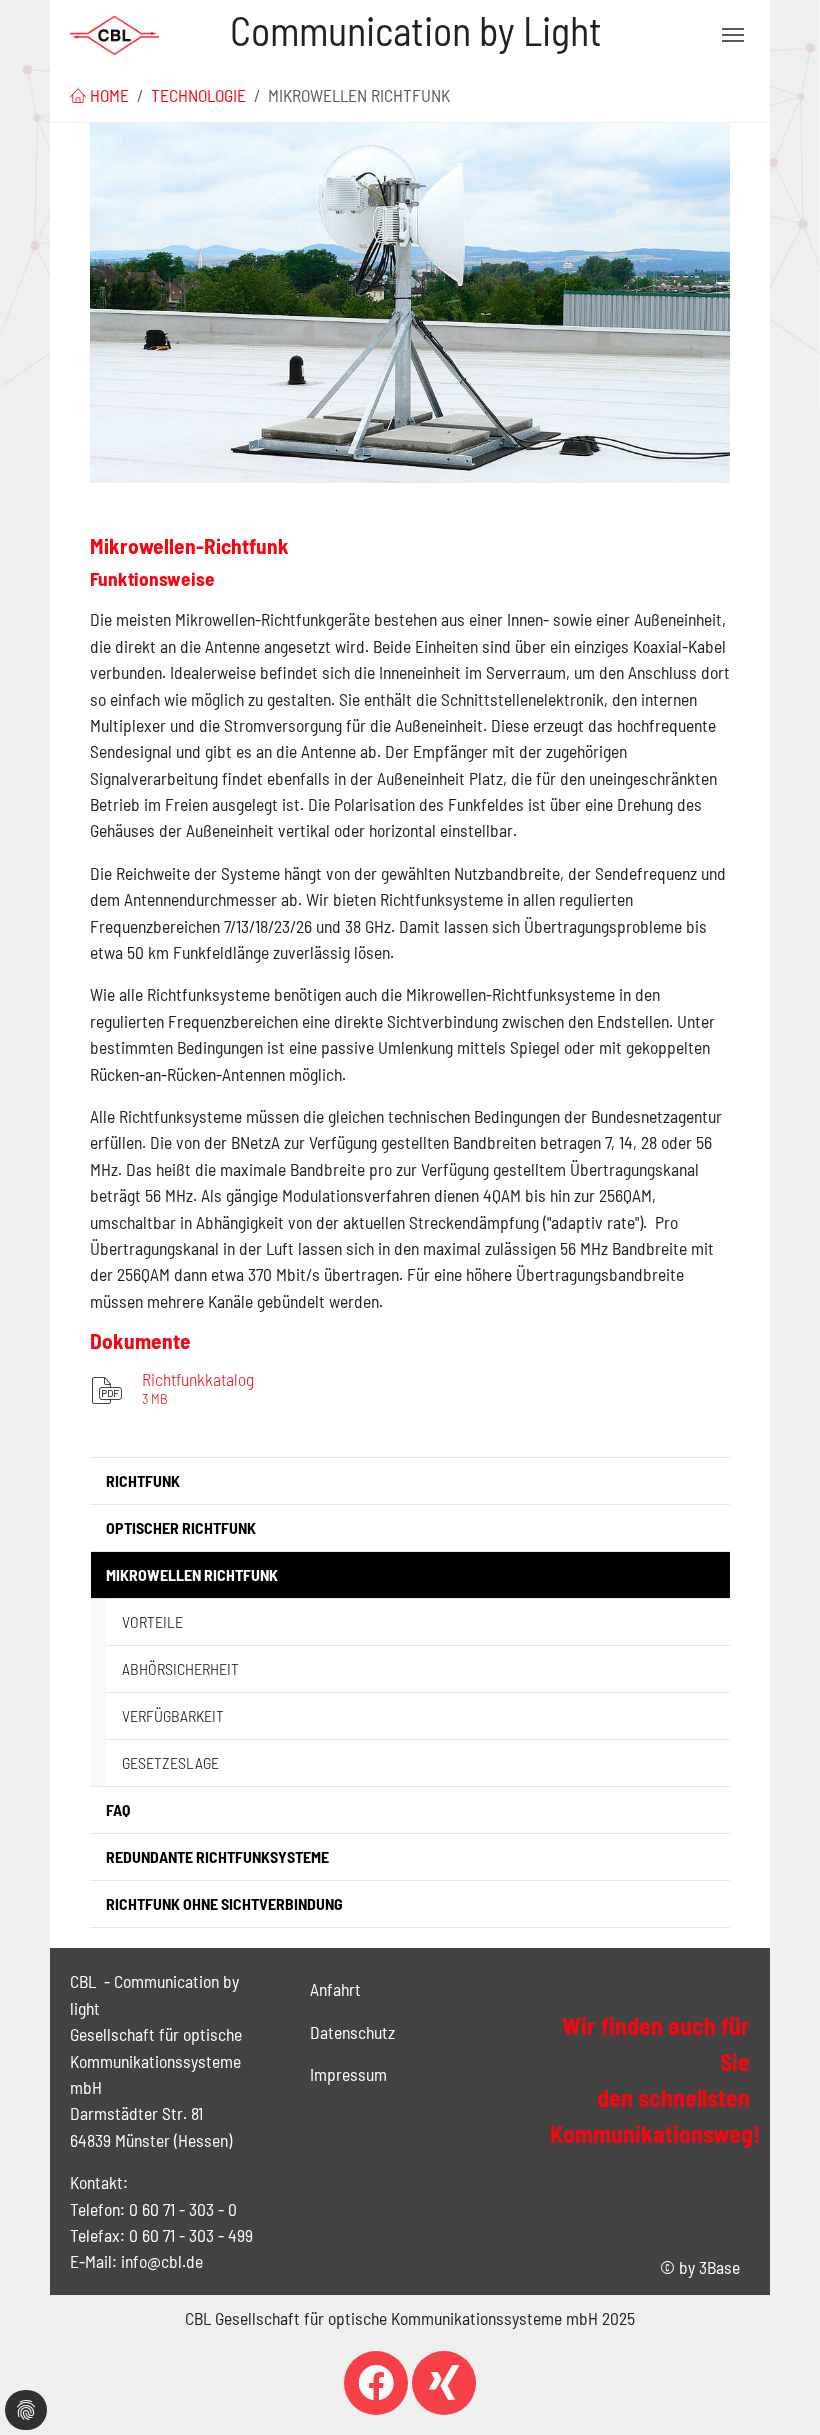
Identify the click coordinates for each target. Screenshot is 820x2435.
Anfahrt (335, 1989)
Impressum (348, 2074)
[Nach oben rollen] (773, 2388)
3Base (719, 2267)
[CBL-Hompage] (114, 35)
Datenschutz (352, 2032)
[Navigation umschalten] (733, 35)
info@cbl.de (162, 2261)
